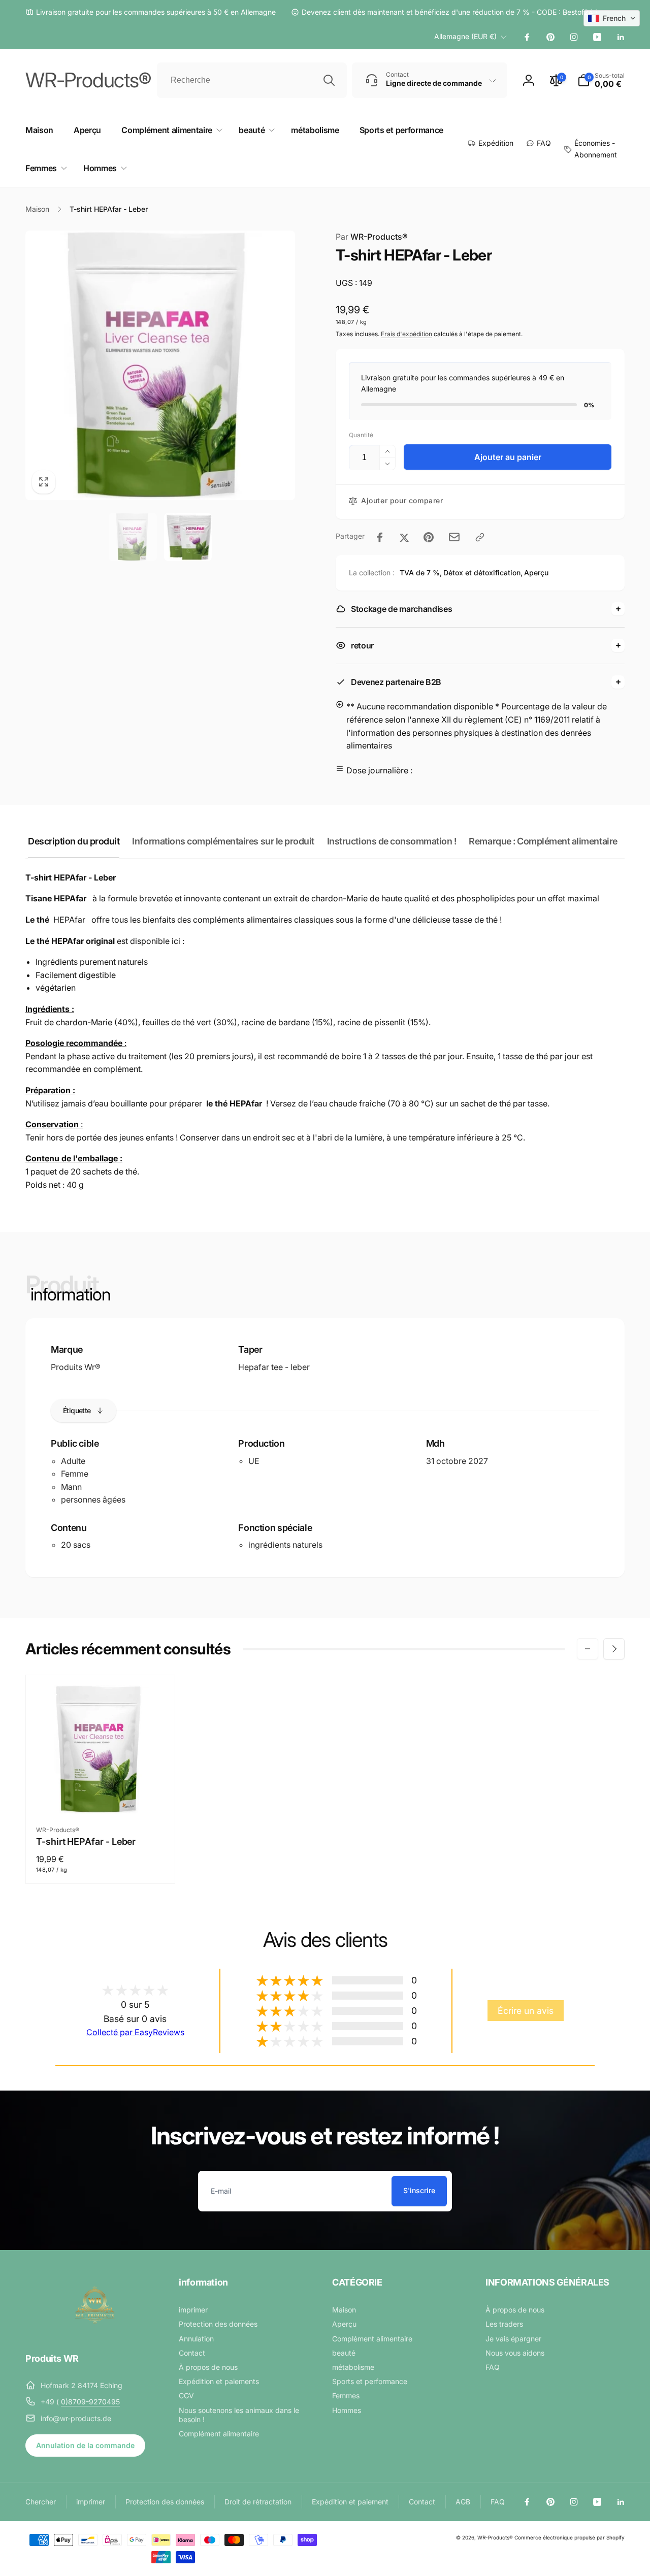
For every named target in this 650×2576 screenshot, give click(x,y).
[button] (601, 80)
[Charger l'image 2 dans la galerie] (188, 537)
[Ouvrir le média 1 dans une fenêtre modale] (160, 365)
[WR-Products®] (95, 2331)
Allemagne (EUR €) (465, 36)
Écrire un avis (526, 2011)
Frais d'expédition (407, 334)
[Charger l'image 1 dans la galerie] (133, 537)
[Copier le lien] (480, 537)
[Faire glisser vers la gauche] (588, 1649)
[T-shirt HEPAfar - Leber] (101, 1795)
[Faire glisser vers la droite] (614, 1649)
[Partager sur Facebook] (380, 537)
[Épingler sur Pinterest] (429, 537)
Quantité (361, 435)
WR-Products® (495, 2537)
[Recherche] (329, 80)
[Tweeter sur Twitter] (404, 537)
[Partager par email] (454, 537)
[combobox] (252, 80)
